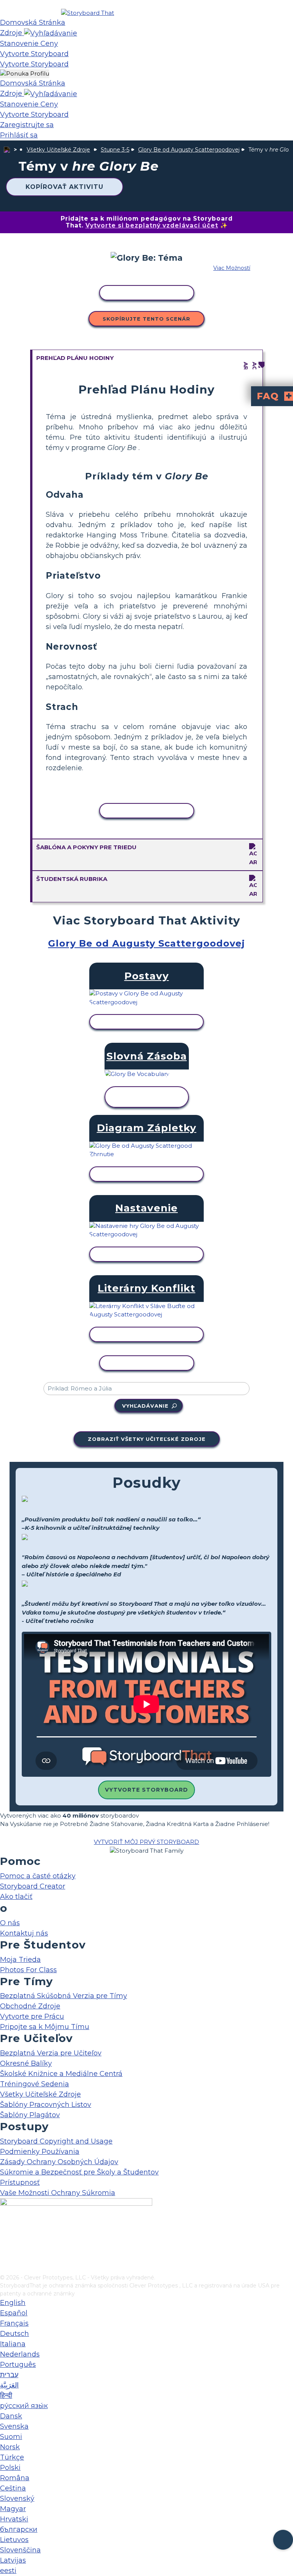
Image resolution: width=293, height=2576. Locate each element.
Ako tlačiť (16, 1897)
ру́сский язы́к (24, 2406)
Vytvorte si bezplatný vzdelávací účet (152, 225)
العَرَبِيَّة (9, 2385)
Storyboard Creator (33, 1886)
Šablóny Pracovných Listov (46, 2105)
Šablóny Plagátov (30, 2115)
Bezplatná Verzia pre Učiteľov (51, 2053)
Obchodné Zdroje (30, 2006)
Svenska (14, 2426)
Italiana (13, 2344)
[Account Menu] (25, 74)
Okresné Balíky (26, 2063)
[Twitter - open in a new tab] (5, 2256)
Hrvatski (14, 2519)
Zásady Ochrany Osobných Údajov (59, 2162)
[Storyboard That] (88, 13)
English (13, 2303)
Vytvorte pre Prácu (32, 2016)
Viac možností (232, 268)
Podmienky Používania (40, 2152)
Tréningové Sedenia (35, 2084)
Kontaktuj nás (24, 1933)
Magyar (13, 2509)
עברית (9, 2375)
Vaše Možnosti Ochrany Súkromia (58, 2193)
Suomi (11, 2437)
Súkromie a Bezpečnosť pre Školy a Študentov (79, 2172)
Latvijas (13, 2560)
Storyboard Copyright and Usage (56, 2141)
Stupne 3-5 (115, 150)
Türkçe (12, 2457)
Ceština (13, 2488)
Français (14, 2323)
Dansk (11, 2416)
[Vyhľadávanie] (51, 33)
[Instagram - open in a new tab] (5, 2243)
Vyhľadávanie (145, 1406)
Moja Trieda (20, 1960)
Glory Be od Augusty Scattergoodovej (189, 150)
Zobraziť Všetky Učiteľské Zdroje (147, 1439)
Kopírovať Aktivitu (64, 187)
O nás (10, 1923)
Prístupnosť (20, 2182)
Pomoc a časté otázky (38, 1876)
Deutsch (14, 2334)
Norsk (10, 2447)
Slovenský (17, 2499)
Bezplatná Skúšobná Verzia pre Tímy (64, 1996)
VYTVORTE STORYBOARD (146, 1790)
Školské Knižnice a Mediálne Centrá (61, 2074)
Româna (15, 2478)
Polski (10, 2468)
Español (14, 2313)
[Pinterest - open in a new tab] (5, 2268)
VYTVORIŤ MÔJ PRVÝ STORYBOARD (146, 1842)
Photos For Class (28, 1970)
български (19, 2529)
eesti (8, 2571)
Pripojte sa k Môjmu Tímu (45, 2027)
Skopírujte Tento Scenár (146, 319)
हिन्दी (6, 2395)
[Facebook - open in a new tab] (5, 2231)
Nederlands (20, 2354)
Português (18, 2365)
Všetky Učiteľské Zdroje (58, 150)
